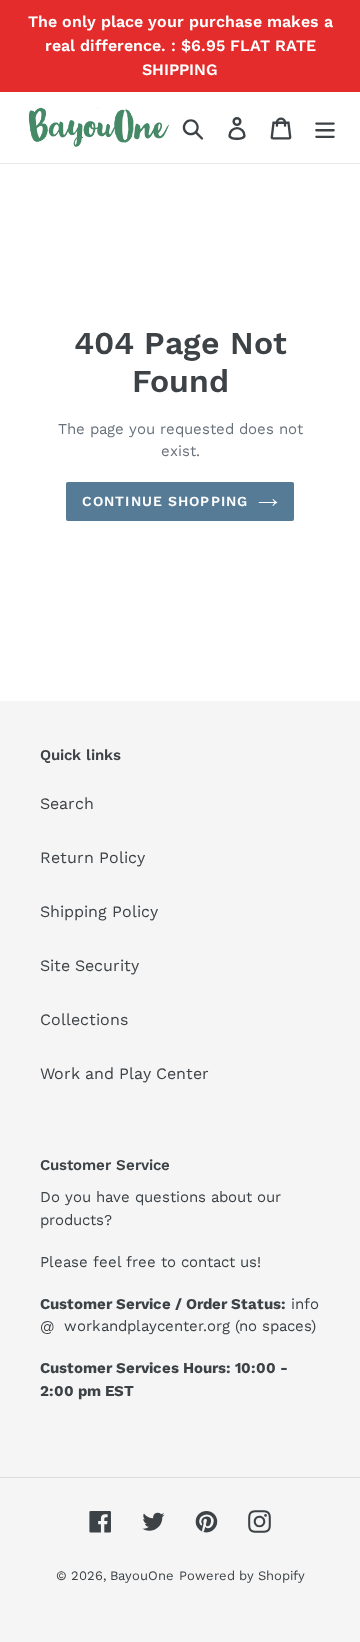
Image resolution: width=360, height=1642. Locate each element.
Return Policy (92, 857)
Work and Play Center (124, 1073)
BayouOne (142, 1575)
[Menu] (325, 127)
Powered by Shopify (242, 1575)
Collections (84, 1019)
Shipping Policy (99, 911)
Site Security (89, 965)
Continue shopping (165, 501)
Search (67, 803)
